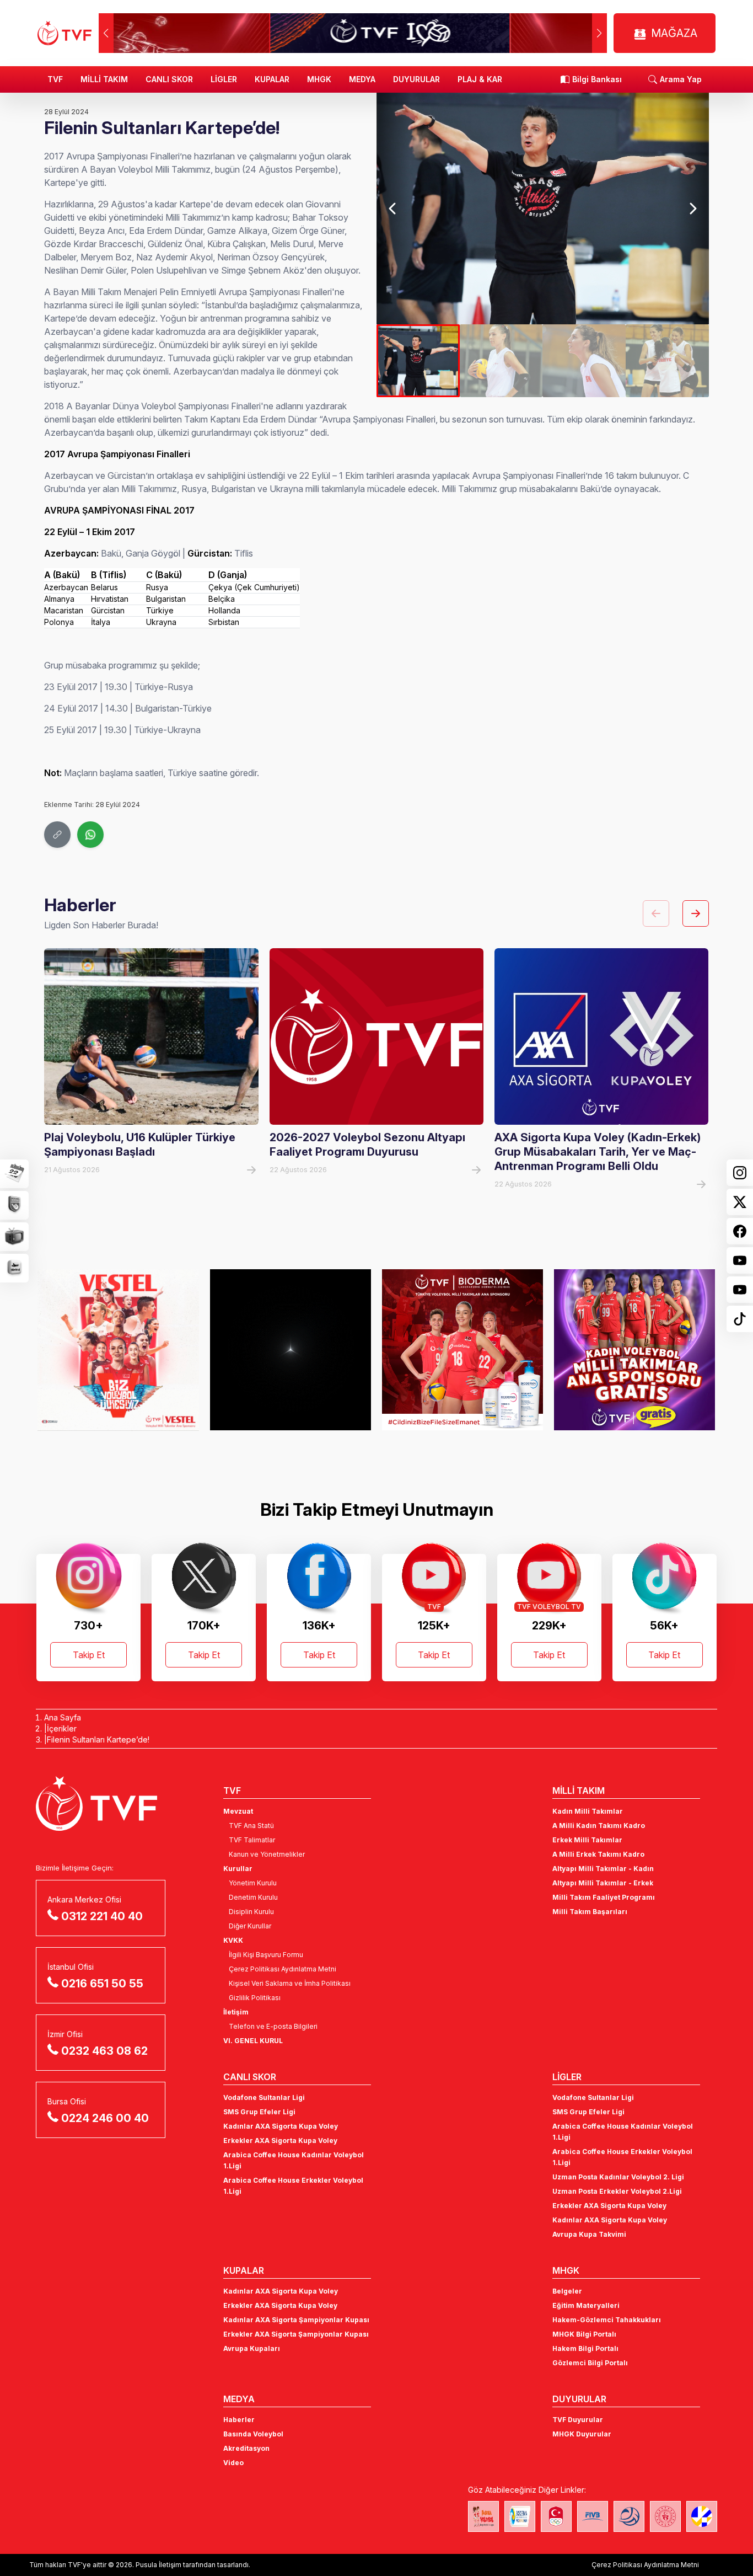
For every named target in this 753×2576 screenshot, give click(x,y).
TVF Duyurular (578, 2420)
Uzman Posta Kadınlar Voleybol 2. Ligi (618, 2177)
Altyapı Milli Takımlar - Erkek (603, 1883)
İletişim (236, 2012)
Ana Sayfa (63, 1717)
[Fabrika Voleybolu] (483, 2516)
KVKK (233, 1940)
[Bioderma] (291, 1350)
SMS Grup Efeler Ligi (259, 2112)
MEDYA (362, 79)
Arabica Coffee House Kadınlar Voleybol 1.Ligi (294, 2160)
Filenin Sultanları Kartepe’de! (98, 1739)
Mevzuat (238, 1811)
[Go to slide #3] (584, 361)
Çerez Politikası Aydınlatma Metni (283, 1969)
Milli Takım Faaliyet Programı (604, 1897)
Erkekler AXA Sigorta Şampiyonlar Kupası (296, 2334)
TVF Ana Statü (251, 1826)
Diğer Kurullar (250, 1926)
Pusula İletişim (158, 2565)
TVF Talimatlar (252, 1840)
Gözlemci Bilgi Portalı (590, 2363)
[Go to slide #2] (501, 361)
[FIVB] (593, 2516)
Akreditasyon (246, 2448)
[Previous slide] (393, 209)
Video (233, 2463)
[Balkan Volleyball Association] (629, 2516)
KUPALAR (272, 79)
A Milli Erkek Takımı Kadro (598, 1854)
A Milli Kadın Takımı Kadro (599, 1826)
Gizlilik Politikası (255, 1998)
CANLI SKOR (169, 79)
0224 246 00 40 (105, 2118)
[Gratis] (462, 1350)
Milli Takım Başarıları (590, 1912)
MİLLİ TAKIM (104, 79)
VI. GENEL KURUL (253, 2041)
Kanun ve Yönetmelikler (267, 1854)
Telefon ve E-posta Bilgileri (273, 2026)
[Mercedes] (118, 1350)
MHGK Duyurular (582, 2434)
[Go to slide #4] (667, 361)
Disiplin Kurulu (251, 1912)
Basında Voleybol (253, 2434)
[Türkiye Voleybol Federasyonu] (64, 33)
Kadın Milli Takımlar (588, 1811)
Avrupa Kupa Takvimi (589, 2234)
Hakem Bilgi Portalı (585, 2348)
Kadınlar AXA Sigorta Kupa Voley (281, 2126)
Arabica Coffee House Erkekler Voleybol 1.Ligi (293, 2186)
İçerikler (62, 1728)
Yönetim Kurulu (253, 1883)
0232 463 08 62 (104, 2051)
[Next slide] (692, 209)
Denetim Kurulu (253, 1897)
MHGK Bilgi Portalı (584, 2334)
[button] (599, 33)
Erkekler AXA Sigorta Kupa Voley (280, 2141)
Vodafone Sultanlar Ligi (264, 2097)
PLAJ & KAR (480, 79)
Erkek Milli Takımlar (587, 1840)
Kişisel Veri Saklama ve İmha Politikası (290, 1983)
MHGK (319, 79)
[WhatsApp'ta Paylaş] (90, 835)
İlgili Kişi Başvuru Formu (266, 1955)
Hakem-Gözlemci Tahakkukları (607, 2320)
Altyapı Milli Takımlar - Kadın (603, 1869)
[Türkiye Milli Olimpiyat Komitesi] (556, 2516)
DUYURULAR (416, 79)
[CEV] (702, 2516)
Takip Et (89, 1655)
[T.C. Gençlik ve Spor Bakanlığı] (665, 2516)
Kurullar (238, 1869)
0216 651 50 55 (102, 1984)
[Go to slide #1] (418, 361)
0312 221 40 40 (102, 1916)
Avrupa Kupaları (252, 2348)
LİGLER (224, 79)
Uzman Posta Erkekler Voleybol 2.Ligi (617, 2191)
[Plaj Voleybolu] (520, 2516)
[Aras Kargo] (634, 1350)
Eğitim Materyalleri (586, 2305)
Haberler (239, 2420)
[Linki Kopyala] (57, 835)
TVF (55, 79)
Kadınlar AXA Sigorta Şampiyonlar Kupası (296, 2320)
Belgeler (567, 2291)
